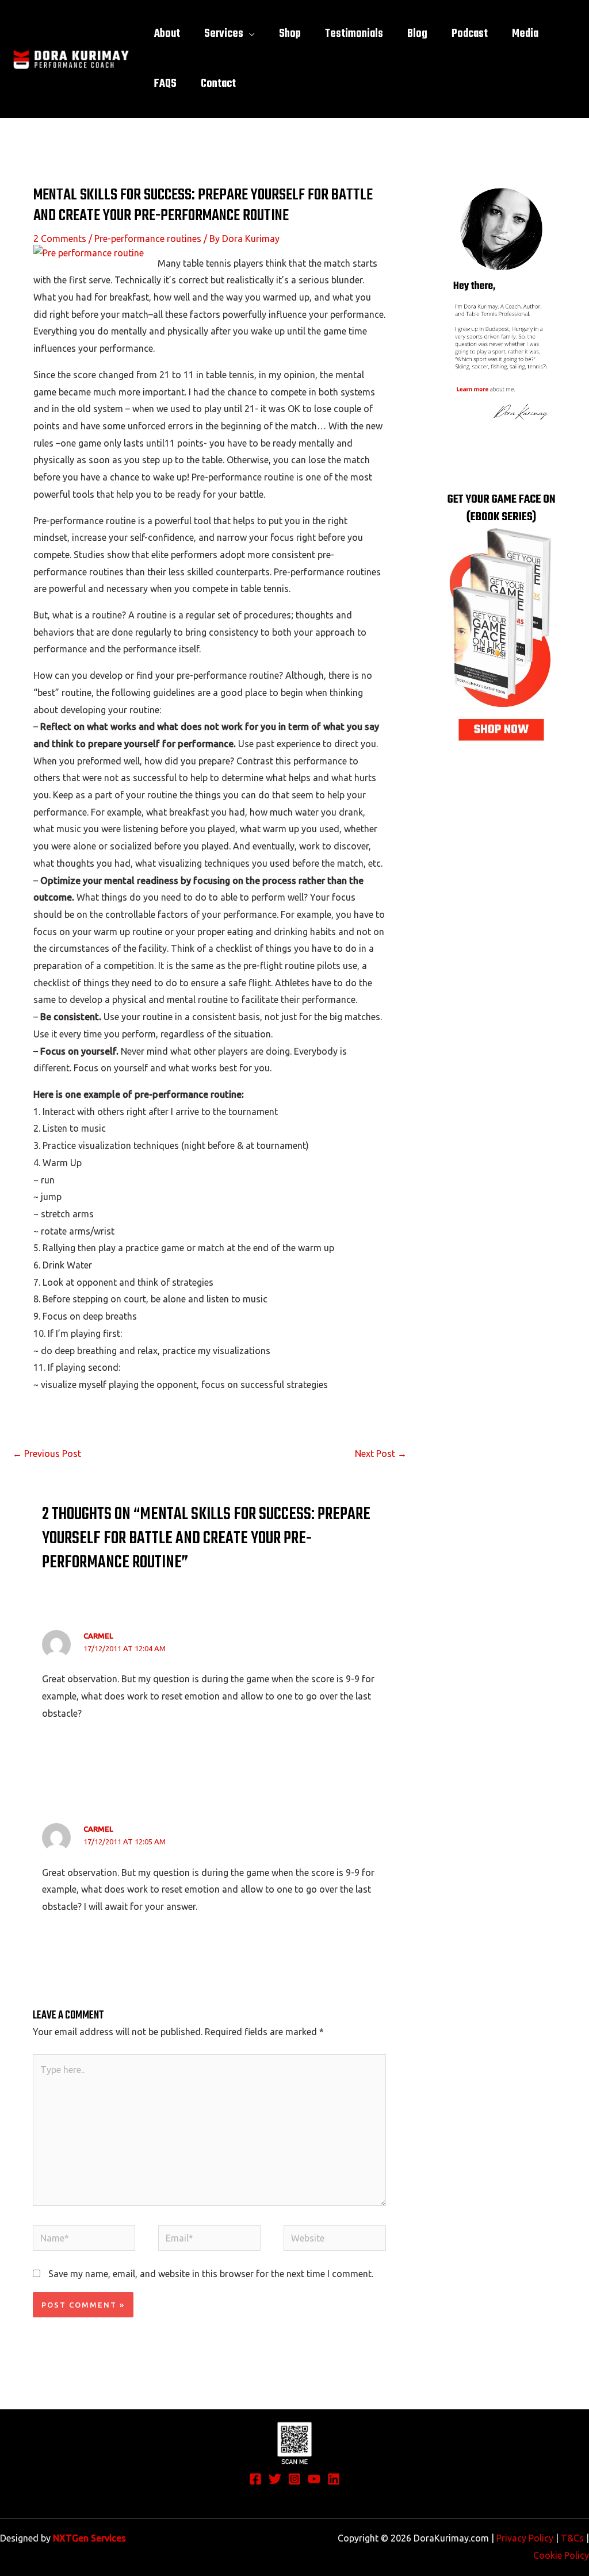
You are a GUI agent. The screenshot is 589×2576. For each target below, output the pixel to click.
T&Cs (572, 2538)
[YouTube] (314, 2479)
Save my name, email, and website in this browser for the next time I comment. (211, 2274)
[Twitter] (275, 2479)
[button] (249, 34)
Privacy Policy (525, 2538)
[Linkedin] (334, 2479)
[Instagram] (294, 2479)
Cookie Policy (561, 2555)
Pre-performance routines (148, 239)
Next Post (381, 1454)
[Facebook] (255, 2479)
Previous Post (47, 1454)
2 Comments (60, 239)
